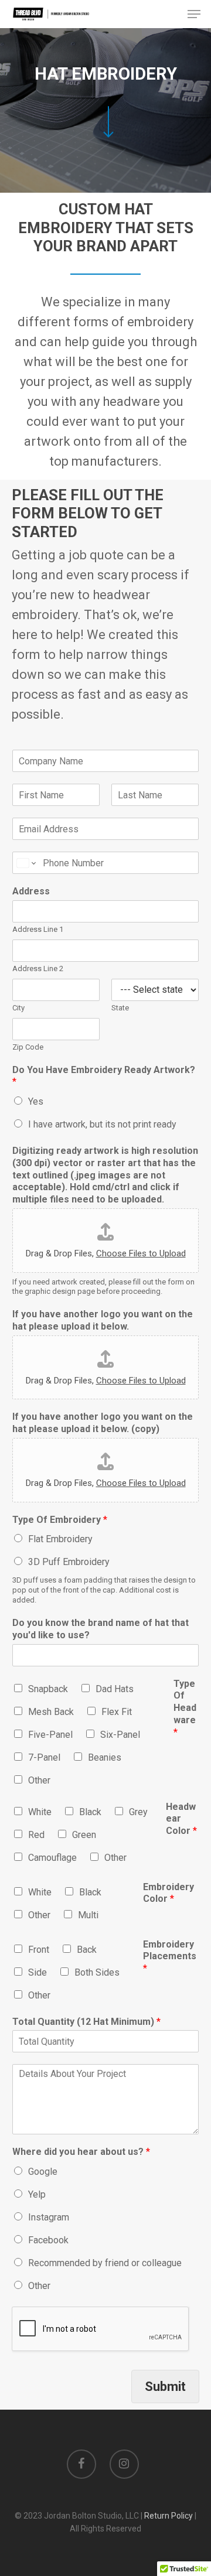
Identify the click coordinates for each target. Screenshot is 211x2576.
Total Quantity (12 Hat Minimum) (86, 2022)
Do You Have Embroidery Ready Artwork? (104, 1076)
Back (87, 1950)
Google (43, 2172)
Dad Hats (115, 1689)
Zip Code (28, 1047)
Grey (138, 1812)
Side (38, 1972)
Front (39, 1950)
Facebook (48, 2240)
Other (39, 1780)
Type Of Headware (185, 1708)
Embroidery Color (169, 1893)
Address (31, 891)
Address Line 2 (38, 968)
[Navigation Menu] (194, 14)
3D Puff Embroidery (69, 1562)
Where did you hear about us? (81, 2152)
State (120, 1008)
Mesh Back (51, 1712)
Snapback (48, 1689)
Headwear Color (181, 1819)
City (18, 1008)
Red (36, 1835)
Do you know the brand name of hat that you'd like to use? (101, 1629)
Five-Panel (50, 1735)
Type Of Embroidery (60, 1520)
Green (84, 1835)
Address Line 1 (38, 929)
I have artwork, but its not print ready (102, 1124)
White (40, 1812)
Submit (165, 2387)
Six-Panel (120, 1735)
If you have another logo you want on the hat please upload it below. (103, 1320)
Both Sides (97, 1972)
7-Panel (44, 1757)
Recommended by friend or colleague (105, 2263)
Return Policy (169, 2516)
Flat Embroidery (60, 1539)
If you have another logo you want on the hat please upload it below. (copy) (103, 1423)
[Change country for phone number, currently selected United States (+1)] (25, 863)
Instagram (49, 2217)
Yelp (37, 2194)
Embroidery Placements (170, 1957)
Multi (88, 1915)
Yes (36, 1101)
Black (90, 1812)
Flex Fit (117, 1712)
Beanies (105, 1757)
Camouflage (52, 1858)
